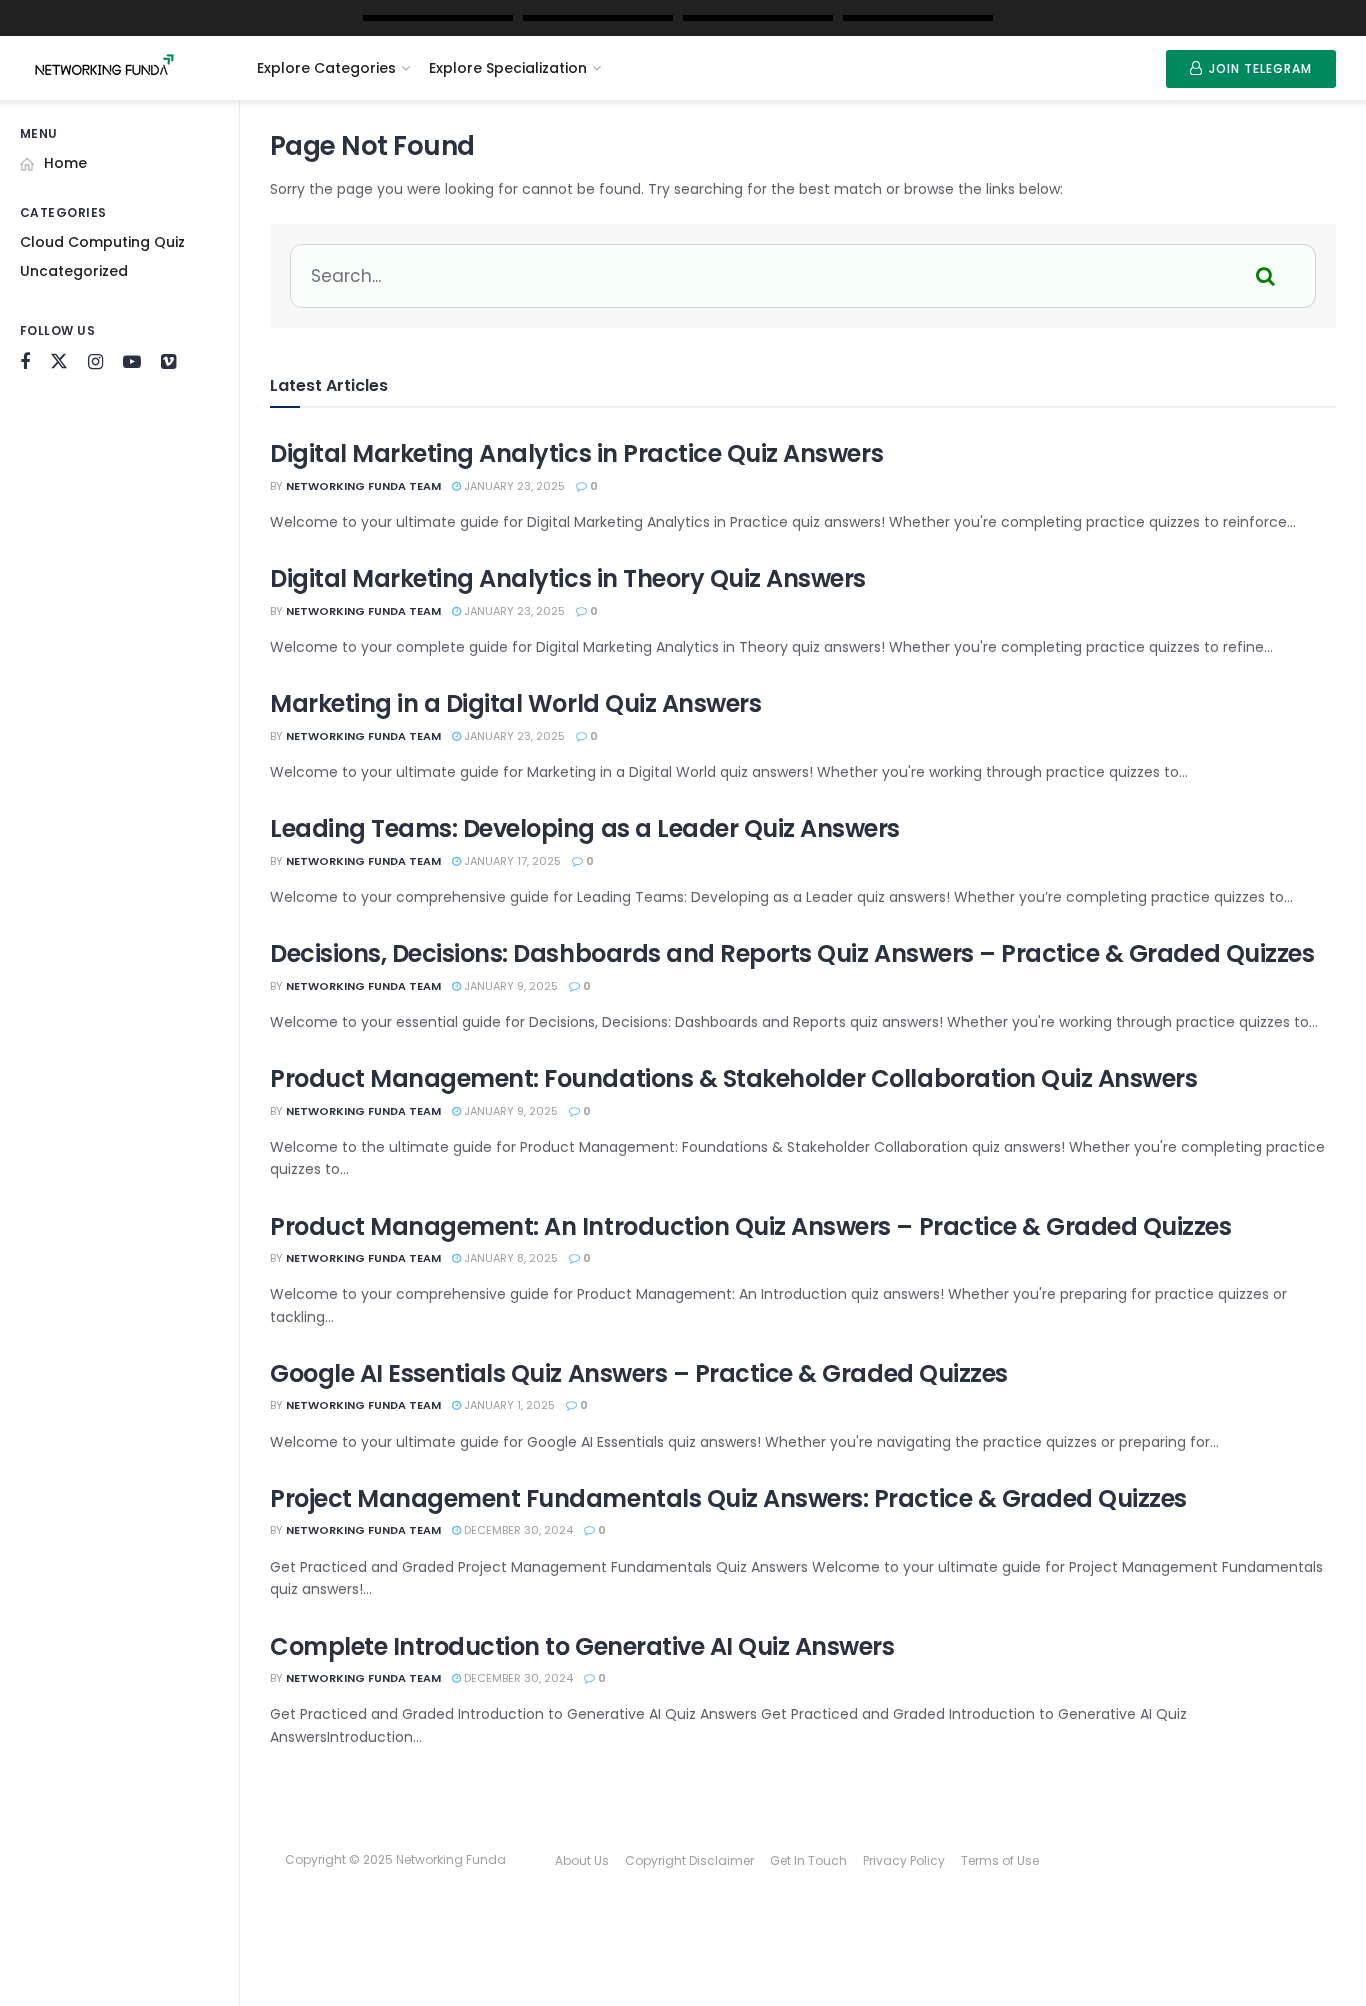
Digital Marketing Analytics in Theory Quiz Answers (568, 578)
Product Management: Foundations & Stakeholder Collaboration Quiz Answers (733, 1078)
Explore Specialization (508, 68)
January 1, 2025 (508, 1405)
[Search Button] (1267, 276)
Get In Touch (808, 1860)
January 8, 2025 (509, 1258)
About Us (582, 1860)
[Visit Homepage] (122, 68)
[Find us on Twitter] (59, 362)
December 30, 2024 (517, 1530)
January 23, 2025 (513, 486)
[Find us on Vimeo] (168, 362)
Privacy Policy (904, 1860)
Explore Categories (326, 68)
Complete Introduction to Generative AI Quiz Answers (582, 1646)
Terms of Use (1000, 1860)
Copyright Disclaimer (689, 1860)
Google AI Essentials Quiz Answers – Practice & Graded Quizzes (639, 1373)
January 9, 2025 (509, 986)
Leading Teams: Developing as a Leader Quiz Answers (585, 828)
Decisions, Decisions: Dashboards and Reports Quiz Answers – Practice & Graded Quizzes (792, 953)
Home (65, 163)
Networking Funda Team (363, 486)
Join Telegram (1258, 68)
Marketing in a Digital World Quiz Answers (515, 703)
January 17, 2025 (511, 861)
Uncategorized (74, 271)
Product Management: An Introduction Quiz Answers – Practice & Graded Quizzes (751, 1226)
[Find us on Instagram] (95, 362)
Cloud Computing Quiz (102, 242)
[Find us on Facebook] (25, 362)
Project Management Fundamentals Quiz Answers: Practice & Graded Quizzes (728, 1498)
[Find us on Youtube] (132, 362)
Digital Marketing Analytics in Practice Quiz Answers (576, 453)
